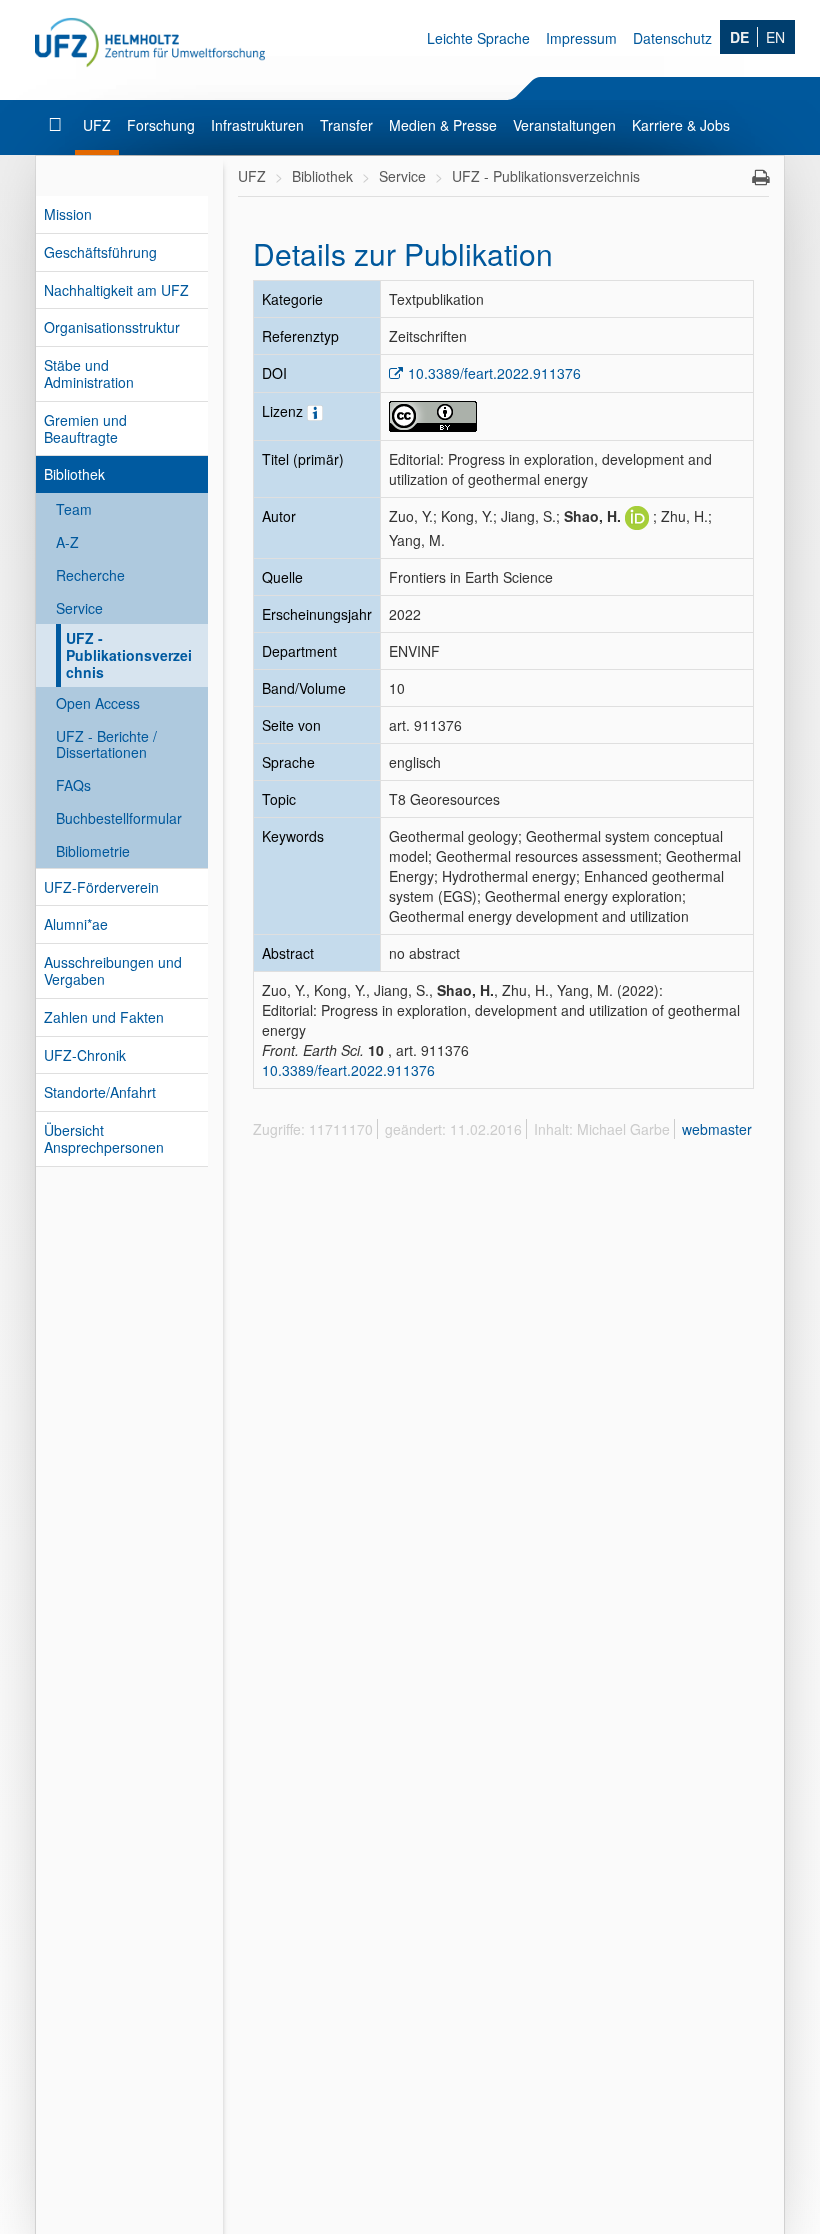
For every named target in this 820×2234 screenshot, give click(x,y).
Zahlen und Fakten (104, 1017)
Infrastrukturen (257, 125)
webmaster (717, 1129)
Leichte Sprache (478, 38)
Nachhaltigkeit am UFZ (116, 290)
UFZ (97, 125)
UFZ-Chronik (85, 1055)
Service (79, 608)
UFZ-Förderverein (101, 887)
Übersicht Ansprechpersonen (104, 1138)
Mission (68, 214)
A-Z (67, 542)
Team (74, 509)
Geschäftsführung (100, 252)
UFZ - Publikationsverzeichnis (129, 655)
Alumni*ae (76, 924)
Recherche (90, 575)
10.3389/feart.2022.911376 (494, 373)
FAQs (73, 785)
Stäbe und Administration (89, 373)
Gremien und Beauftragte (85, 428)
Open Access (98, 703)
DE (739, 37)
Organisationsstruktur (112, 327)
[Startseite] (57, 125)
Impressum (581, 38)
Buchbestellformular (119, 818)
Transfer (346, 125)
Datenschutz (672, 38)
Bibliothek (74, 474)
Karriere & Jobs (681, 125)
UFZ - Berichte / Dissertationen (106, 744)
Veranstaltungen (564, 125)
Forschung (161, 125)
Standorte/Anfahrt (100, 1092)
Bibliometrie (93, 851)
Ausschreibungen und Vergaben (113, 970)
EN (775, 37)
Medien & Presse (443, 125)
